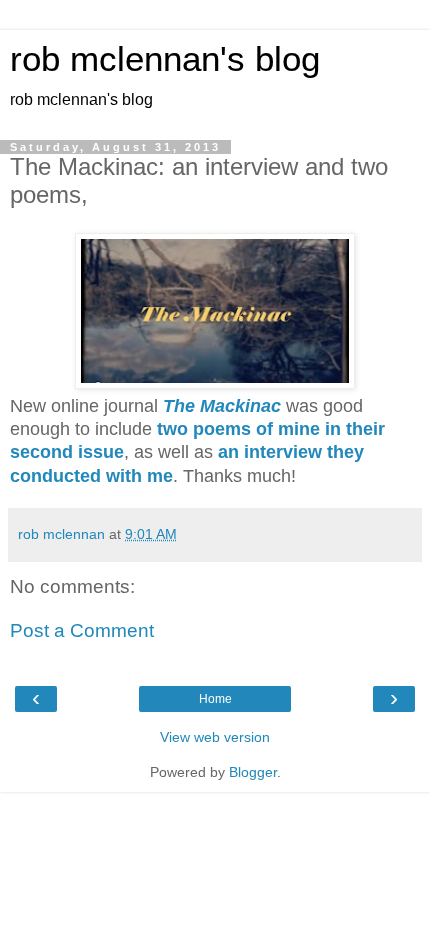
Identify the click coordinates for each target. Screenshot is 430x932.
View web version (215, 737)
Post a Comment (82, 630)
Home (215, 699)
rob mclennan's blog (165, 59)
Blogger (253, 772)
